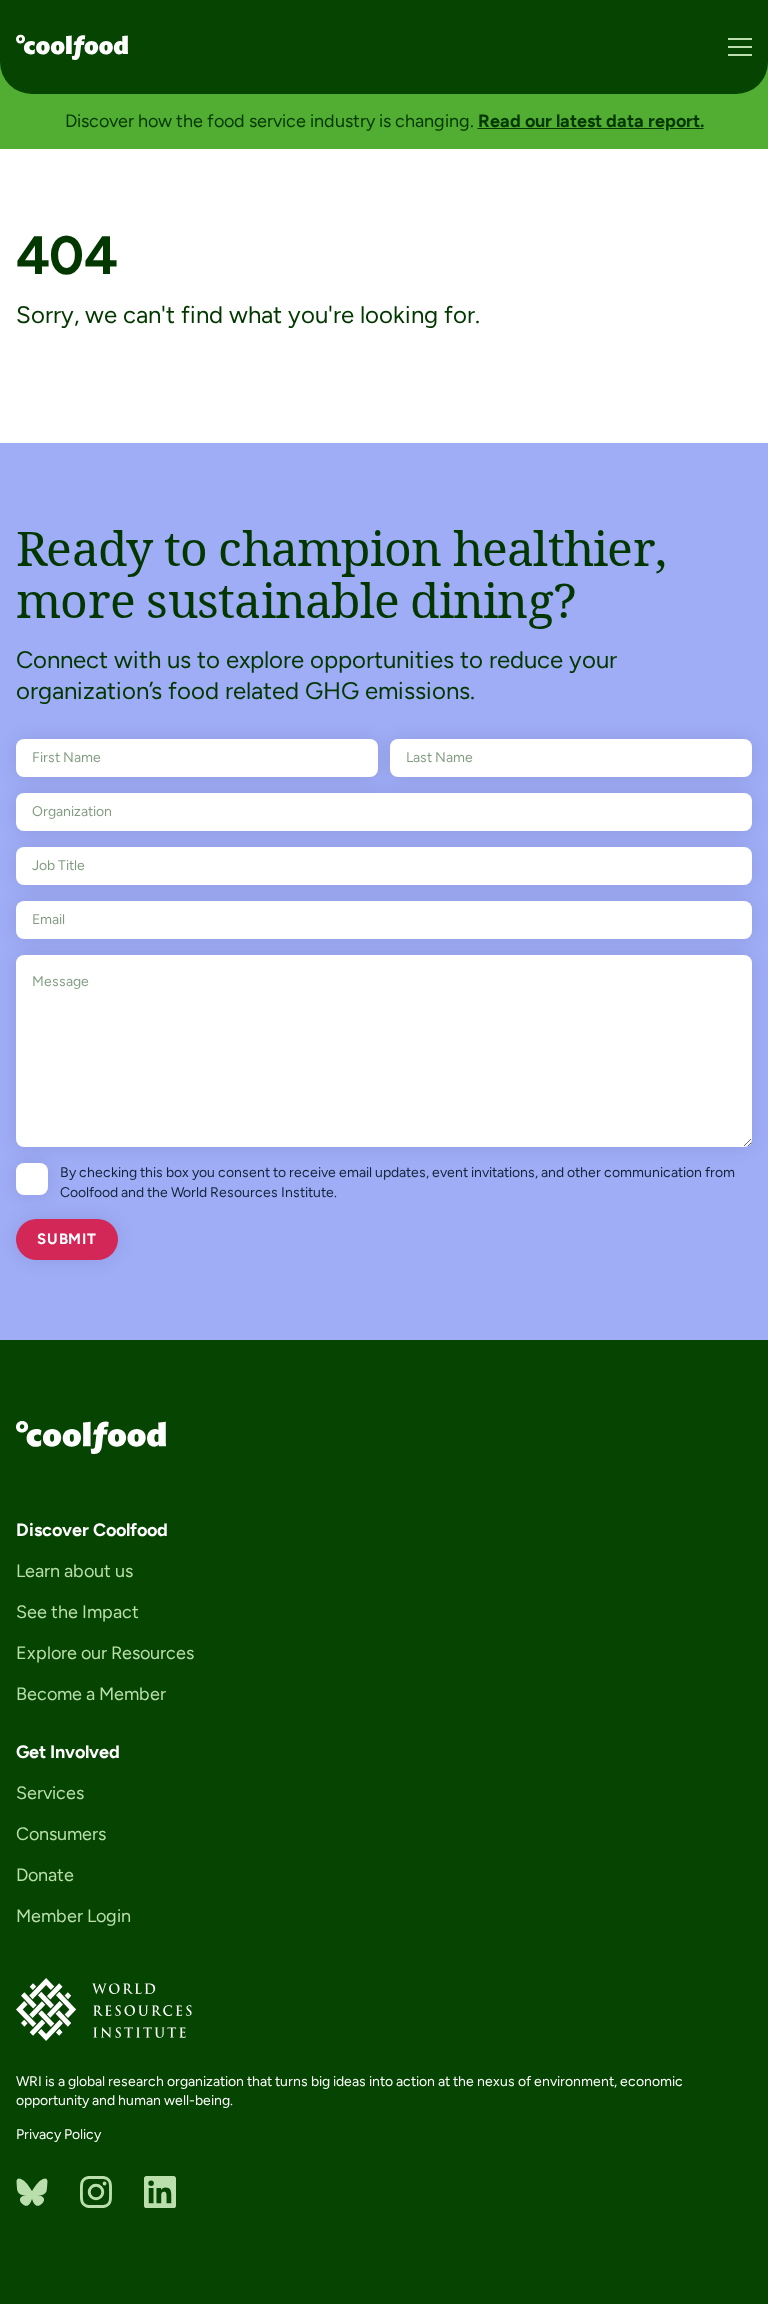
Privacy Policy (58, 2134)
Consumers (61, 1834)
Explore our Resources (105, 1653)
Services (50, 1793)
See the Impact (77, 1612)
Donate (45, 1875)
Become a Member (91, 1694)
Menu (740, 47)
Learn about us (74, 1571)
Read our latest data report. (591, 121)
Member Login (73, 1916)
